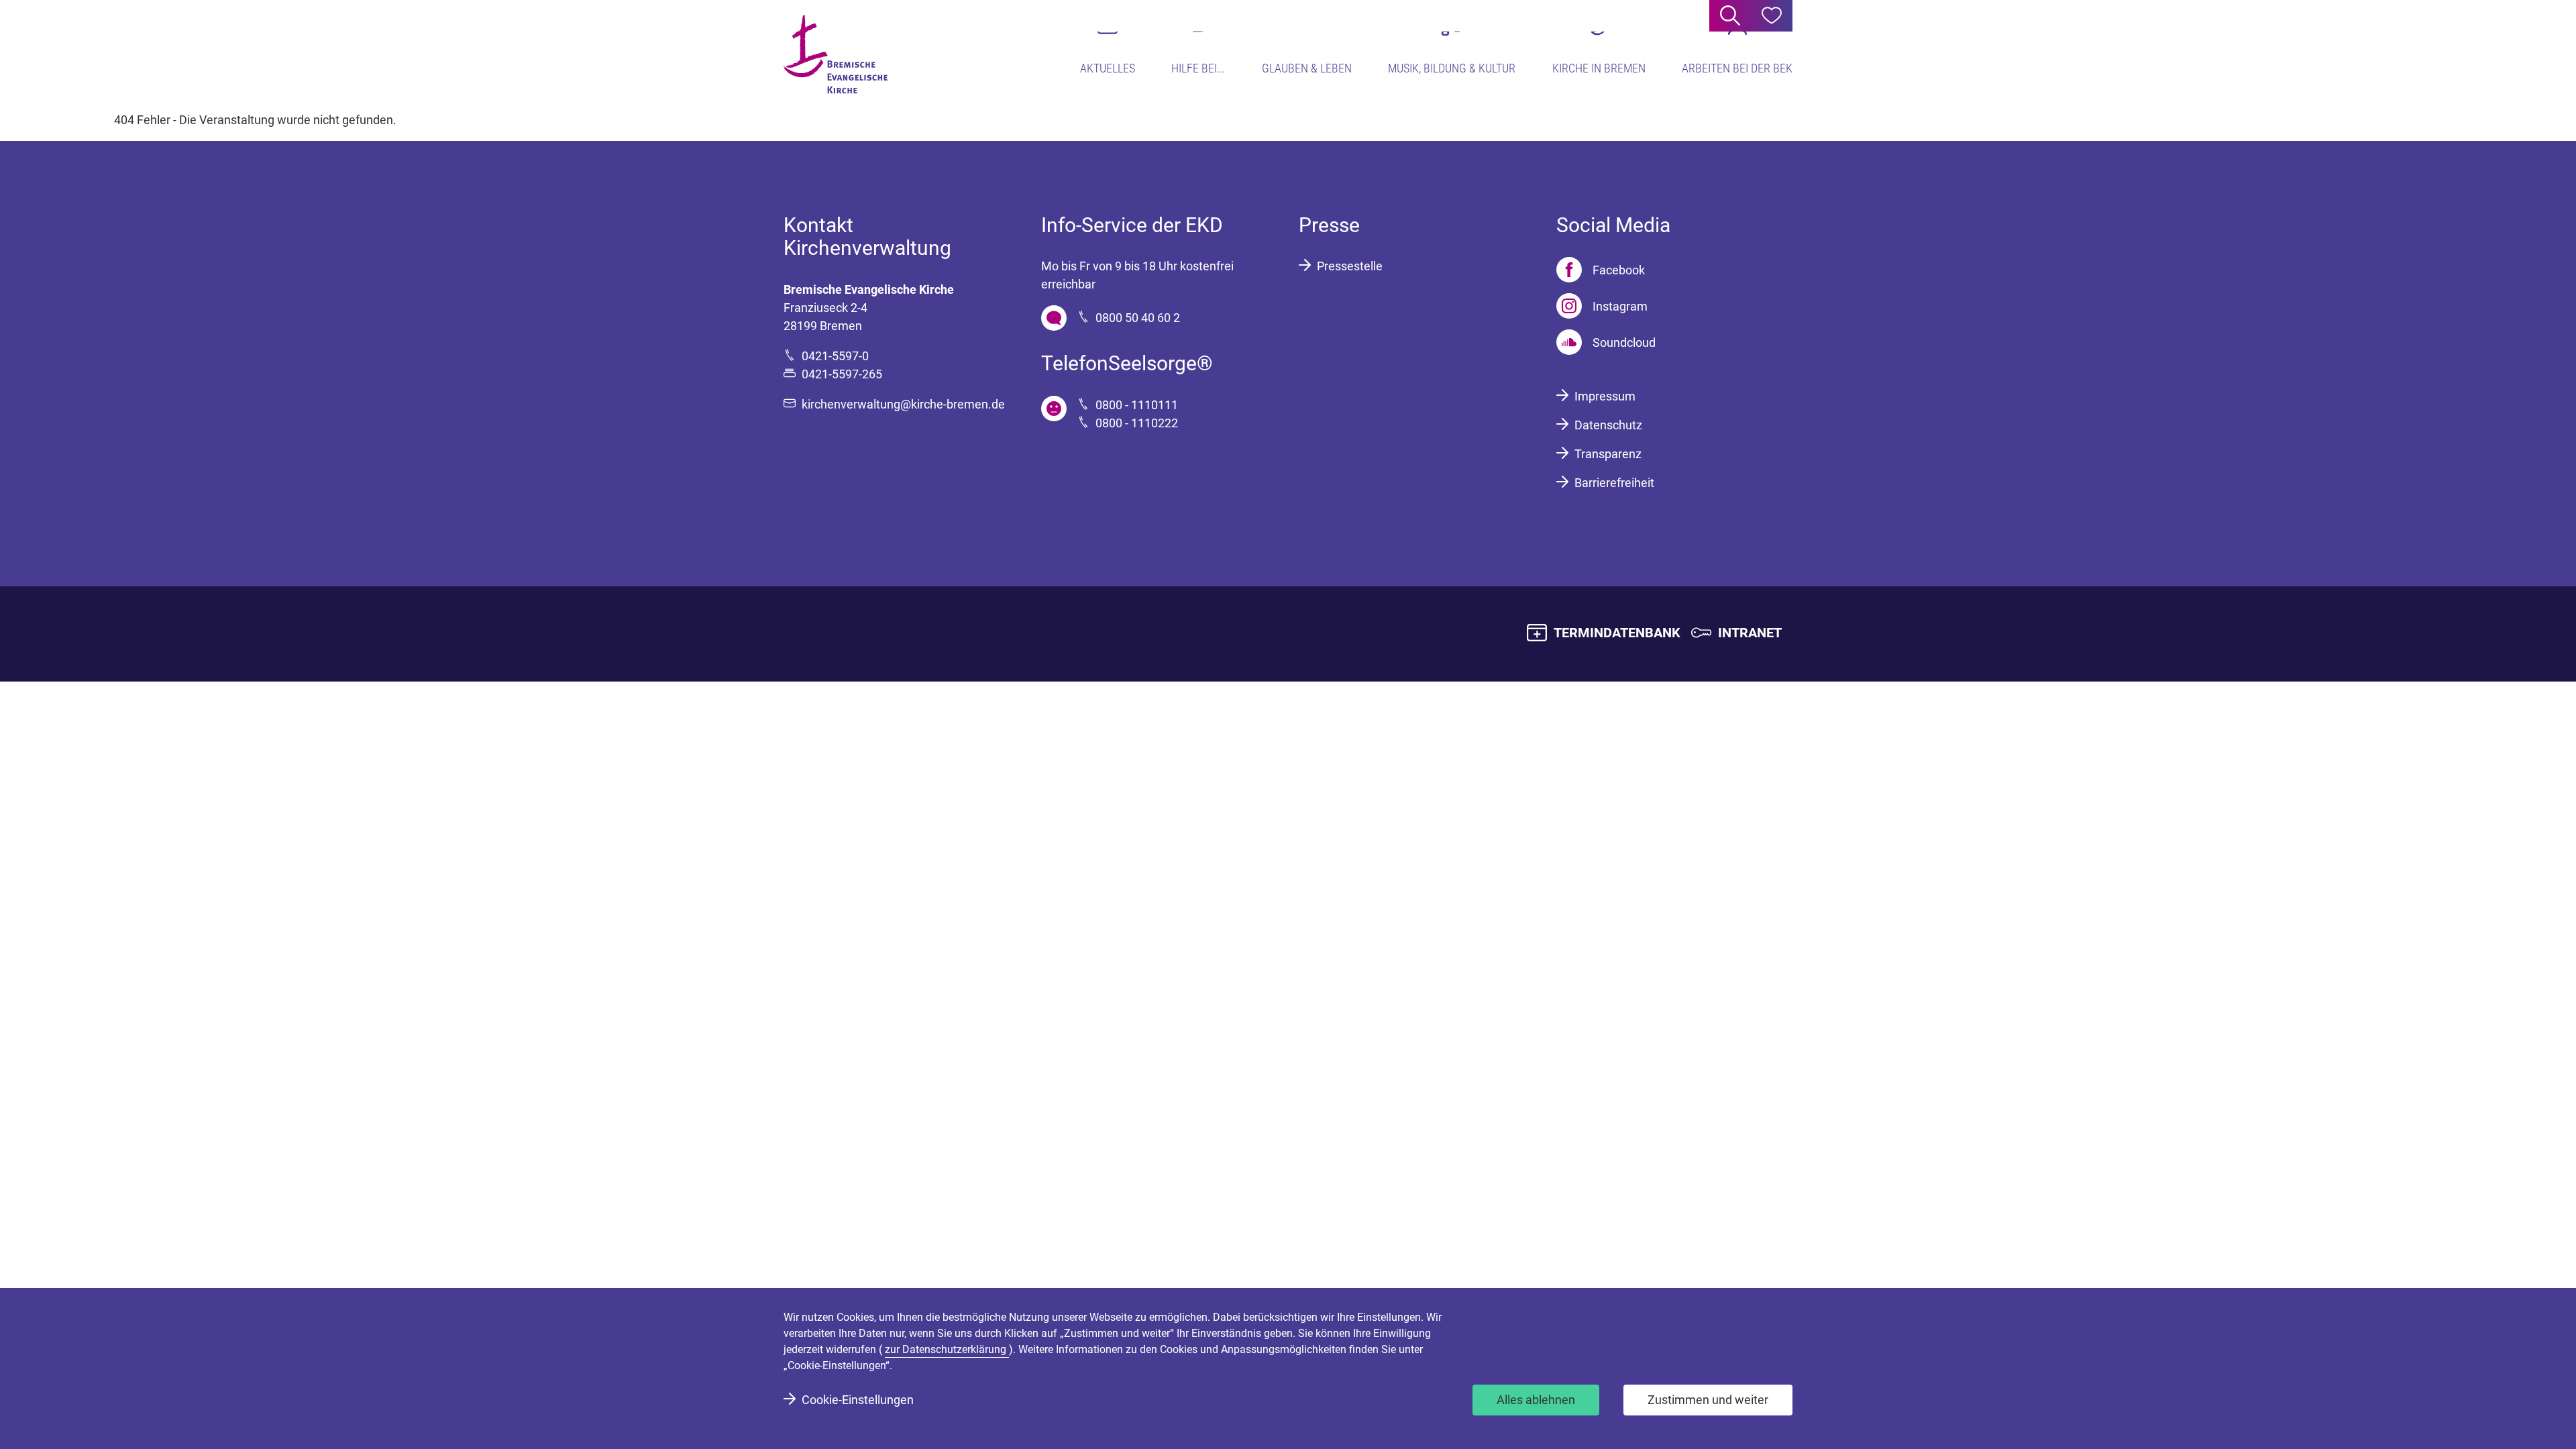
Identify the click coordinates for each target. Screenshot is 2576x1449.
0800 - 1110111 (1137, 405)
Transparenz (1608, 454)
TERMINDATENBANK (1617, 633)
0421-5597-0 (835, 356)
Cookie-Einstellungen (858, 1400)
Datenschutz (1608, 425)
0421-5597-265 (842, 374)
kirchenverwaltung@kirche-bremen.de (903, 404)
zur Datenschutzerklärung (947, 1349)
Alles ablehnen (1536, 1400)
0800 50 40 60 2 (1138, 318)
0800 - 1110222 (1137, 423)
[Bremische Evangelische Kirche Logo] (836, 54)
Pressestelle (1350, 266)
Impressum (1605, 396)
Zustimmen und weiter (1708, 1400)
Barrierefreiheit (1614, 483)
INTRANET (1750, 633)
